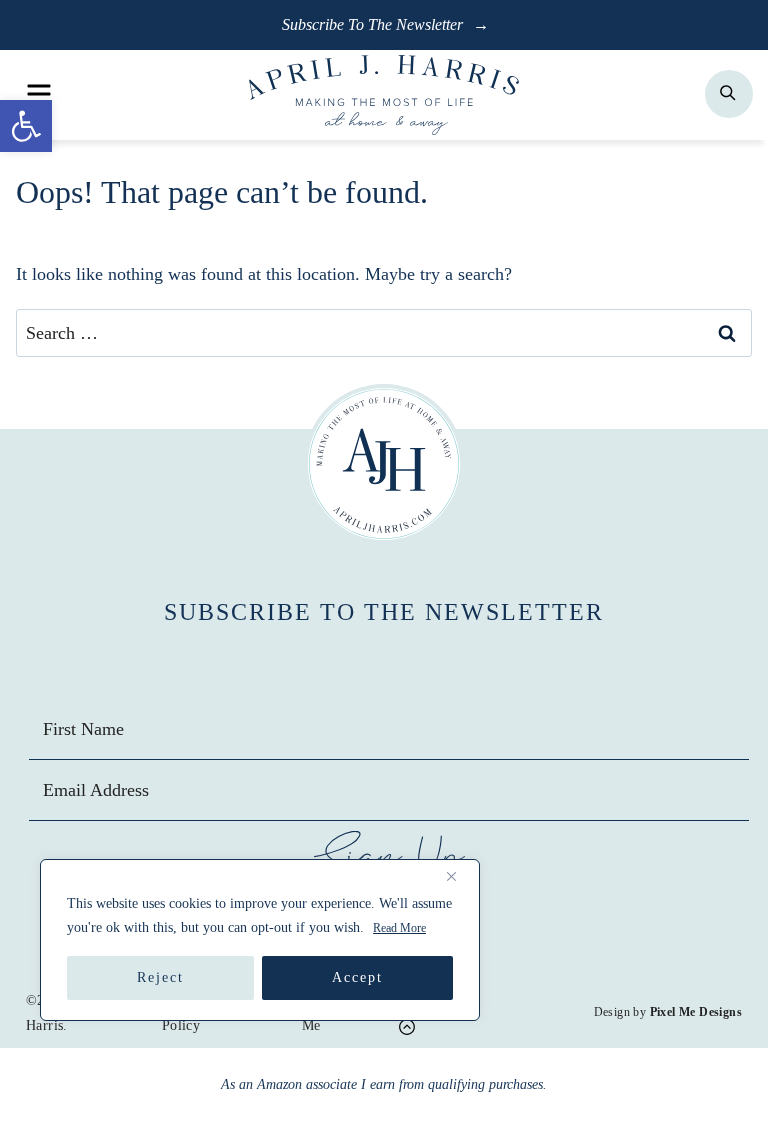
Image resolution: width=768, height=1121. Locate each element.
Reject (160, 977)
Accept (357, 977)
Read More (399, 928)
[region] (260, 940)
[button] (26, 126)
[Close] (459, 876)
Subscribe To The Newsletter (374, 24)
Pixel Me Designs (696, 1012)
